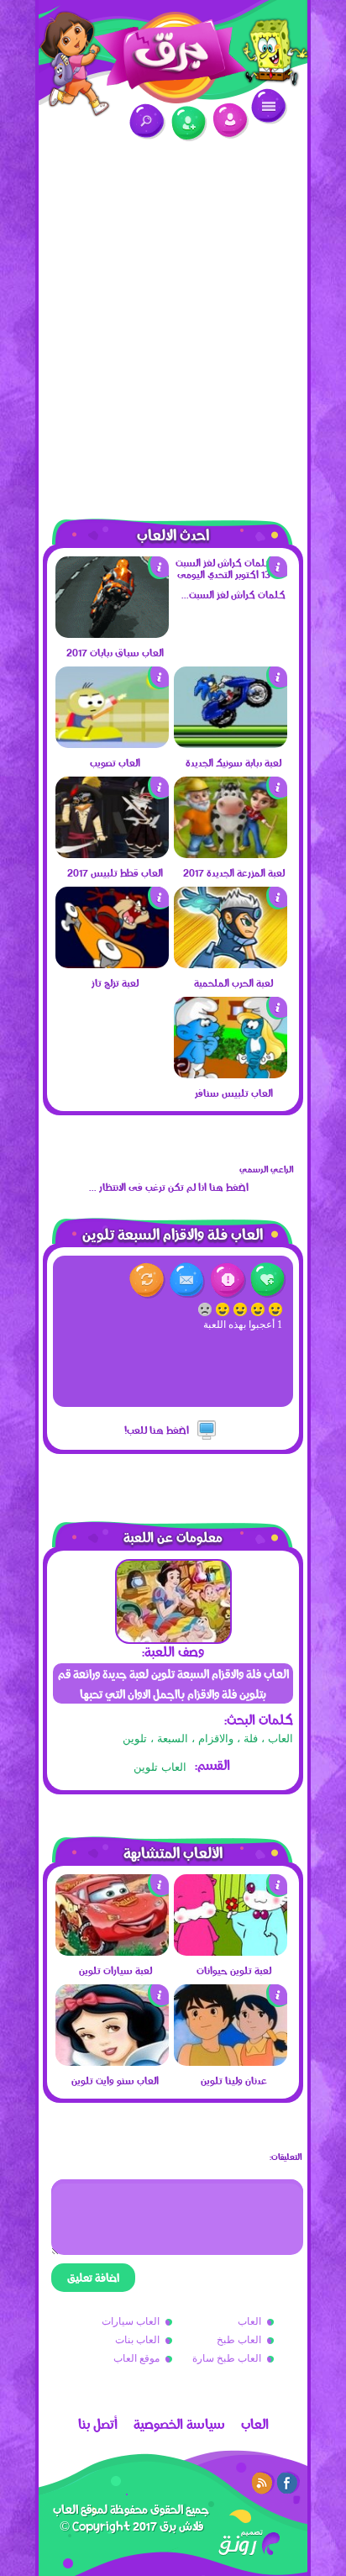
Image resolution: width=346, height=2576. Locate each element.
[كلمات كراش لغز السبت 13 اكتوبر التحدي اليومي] (231, 574)
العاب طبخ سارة (227, 2358)
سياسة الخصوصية (179, 2424)
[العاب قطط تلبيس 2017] (112, 854)
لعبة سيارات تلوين (115, 1970)
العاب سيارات (131, 2321)
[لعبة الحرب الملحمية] (231, 964)
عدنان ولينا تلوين (234, 2080)
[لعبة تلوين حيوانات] (231, 1952)
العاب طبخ (239, 2340)
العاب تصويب (115, 762)
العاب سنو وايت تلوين (115, 2080)
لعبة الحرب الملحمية (233, 982)
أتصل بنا (98, 2424)
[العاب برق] (173, 52)
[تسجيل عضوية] (189, 124)
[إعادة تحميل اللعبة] (147, 1280)
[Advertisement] (173, 320)
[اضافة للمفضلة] (268, 1280)
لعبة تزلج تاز (115, 982)
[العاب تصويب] (112, 744)
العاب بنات (137, 2340)
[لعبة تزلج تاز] (112, 964)
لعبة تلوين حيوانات (234, 1970)
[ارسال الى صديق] (188, 1280)
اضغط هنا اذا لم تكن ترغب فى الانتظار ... (169, 1187)
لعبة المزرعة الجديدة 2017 (234, 872)
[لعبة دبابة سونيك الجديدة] (231, 744)
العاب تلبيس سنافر (234, 1093)
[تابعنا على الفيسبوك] (288, 2483)
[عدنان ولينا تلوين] (231, 2062)
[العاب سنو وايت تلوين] (112, 2062)
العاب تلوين (160, 1767)
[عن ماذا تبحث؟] (147, 121)
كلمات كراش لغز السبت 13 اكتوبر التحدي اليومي (233, 594)
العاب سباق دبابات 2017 (115, 652)
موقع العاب (136, 2358)
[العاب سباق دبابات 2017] (112, 634)
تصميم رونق (249, 2543)
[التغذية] (263, 2483)
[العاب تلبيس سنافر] (231, 1074)
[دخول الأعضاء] (231, 121)
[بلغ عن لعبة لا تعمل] (228, 1280)
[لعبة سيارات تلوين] (112, 1952)
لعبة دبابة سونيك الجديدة (233, 762)
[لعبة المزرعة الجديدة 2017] (231, 854)
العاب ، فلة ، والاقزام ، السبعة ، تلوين (208, 1738)
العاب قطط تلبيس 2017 (115, 872)
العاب (249, 2321)
